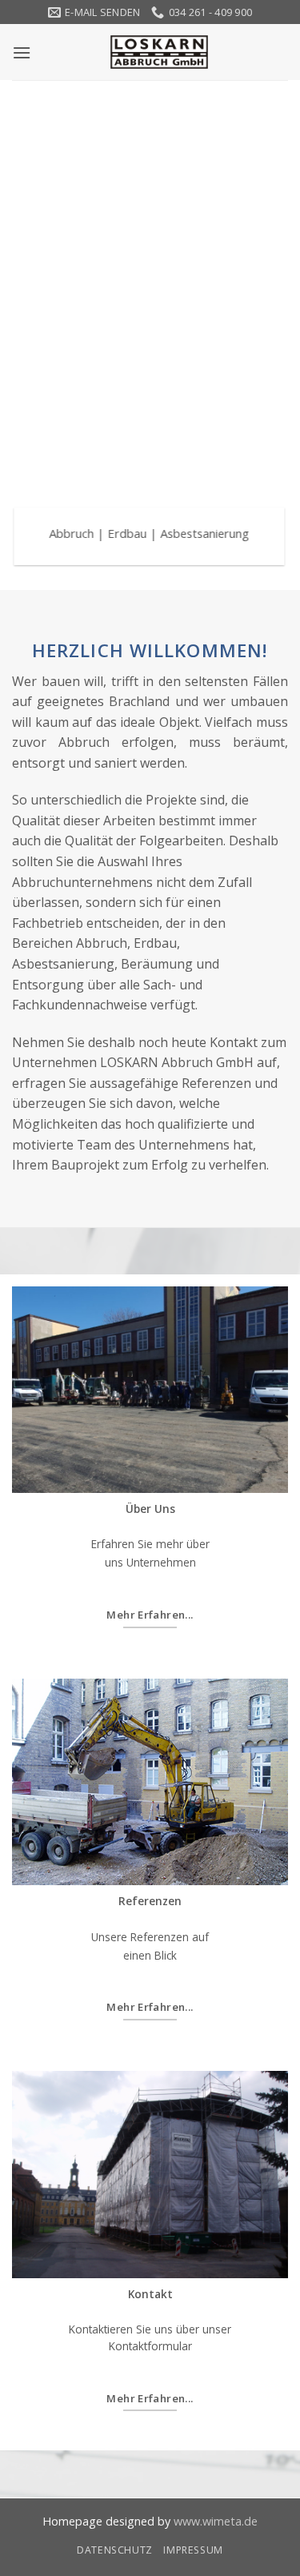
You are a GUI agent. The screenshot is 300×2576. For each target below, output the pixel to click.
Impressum (193, 2550)
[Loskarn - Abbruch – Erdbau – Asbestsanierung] (159, 52)
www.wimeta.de (216, 2521)
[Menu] (22, 52)
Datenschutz (115, 2550)
